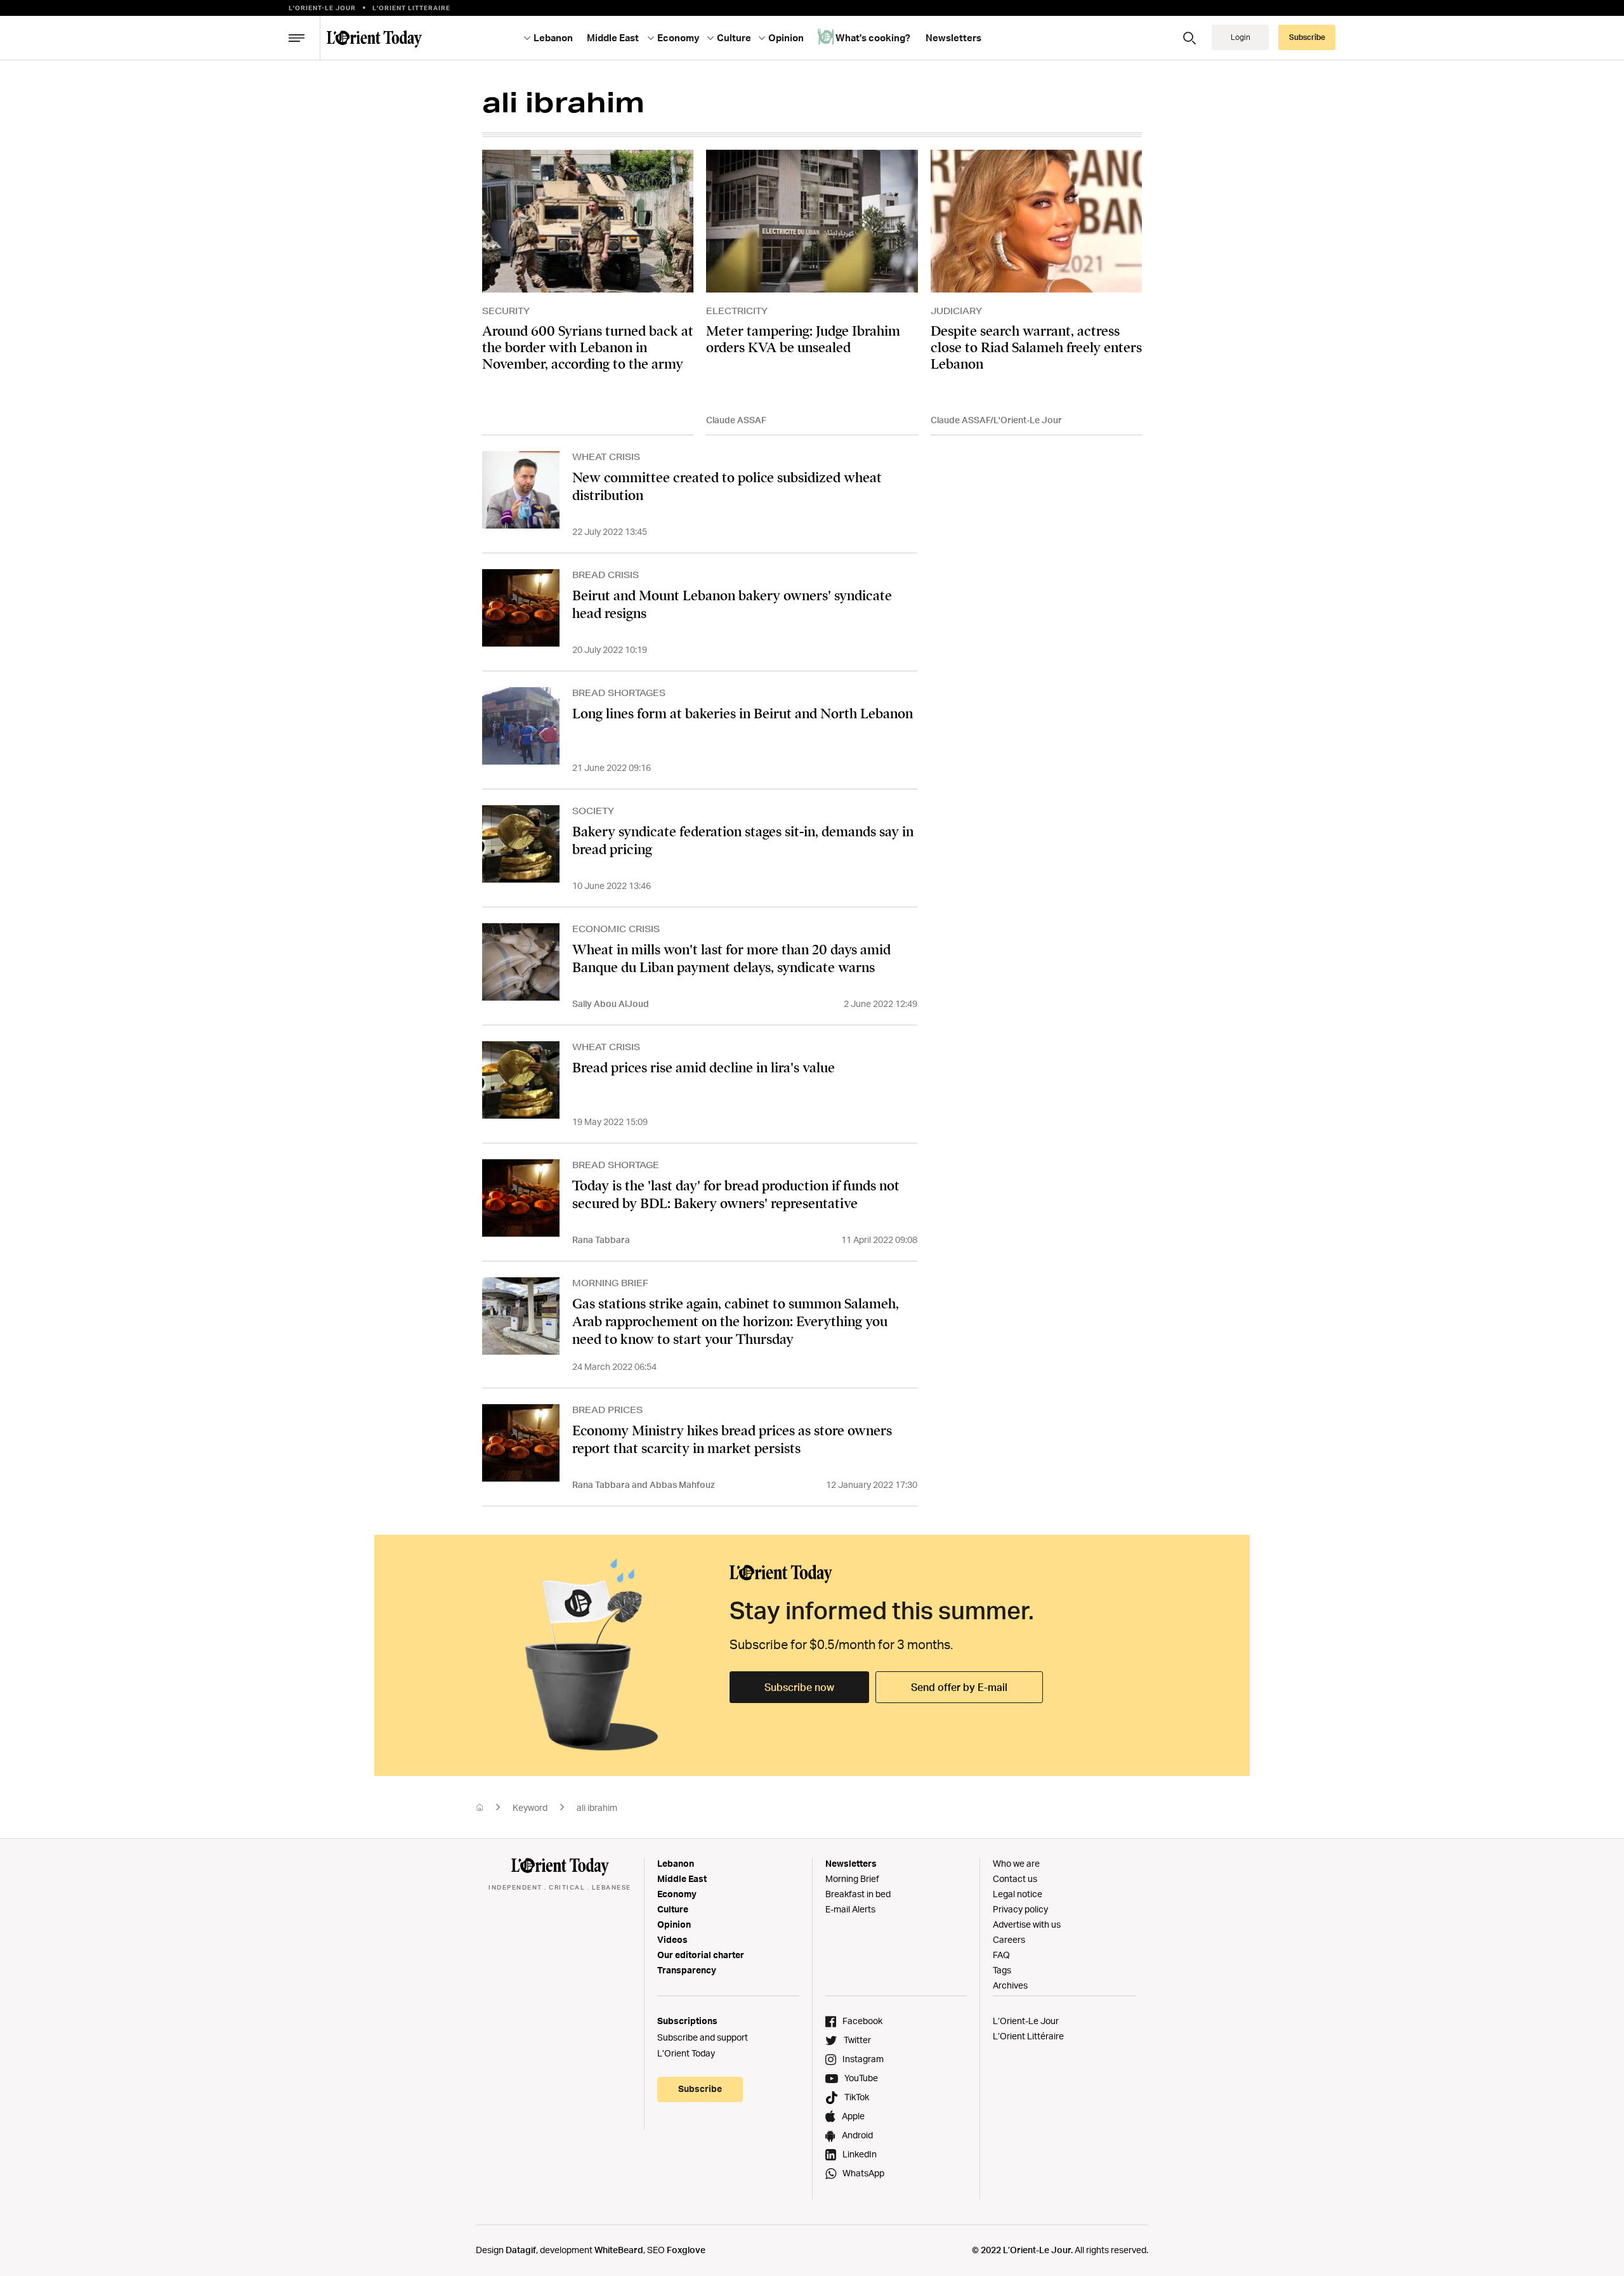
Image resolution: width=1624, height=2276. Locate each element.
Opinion (674, 1924)
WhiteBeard (619, 2250)
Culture (673, 1909)
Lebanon (676, 1863)
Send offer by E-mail (959, 1687)
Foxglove (686, 2250)
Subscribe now (799, 1687)
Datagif (521, 2250)
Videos (672, 1939)
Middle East (682, 1878)
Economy (677, 1894)
